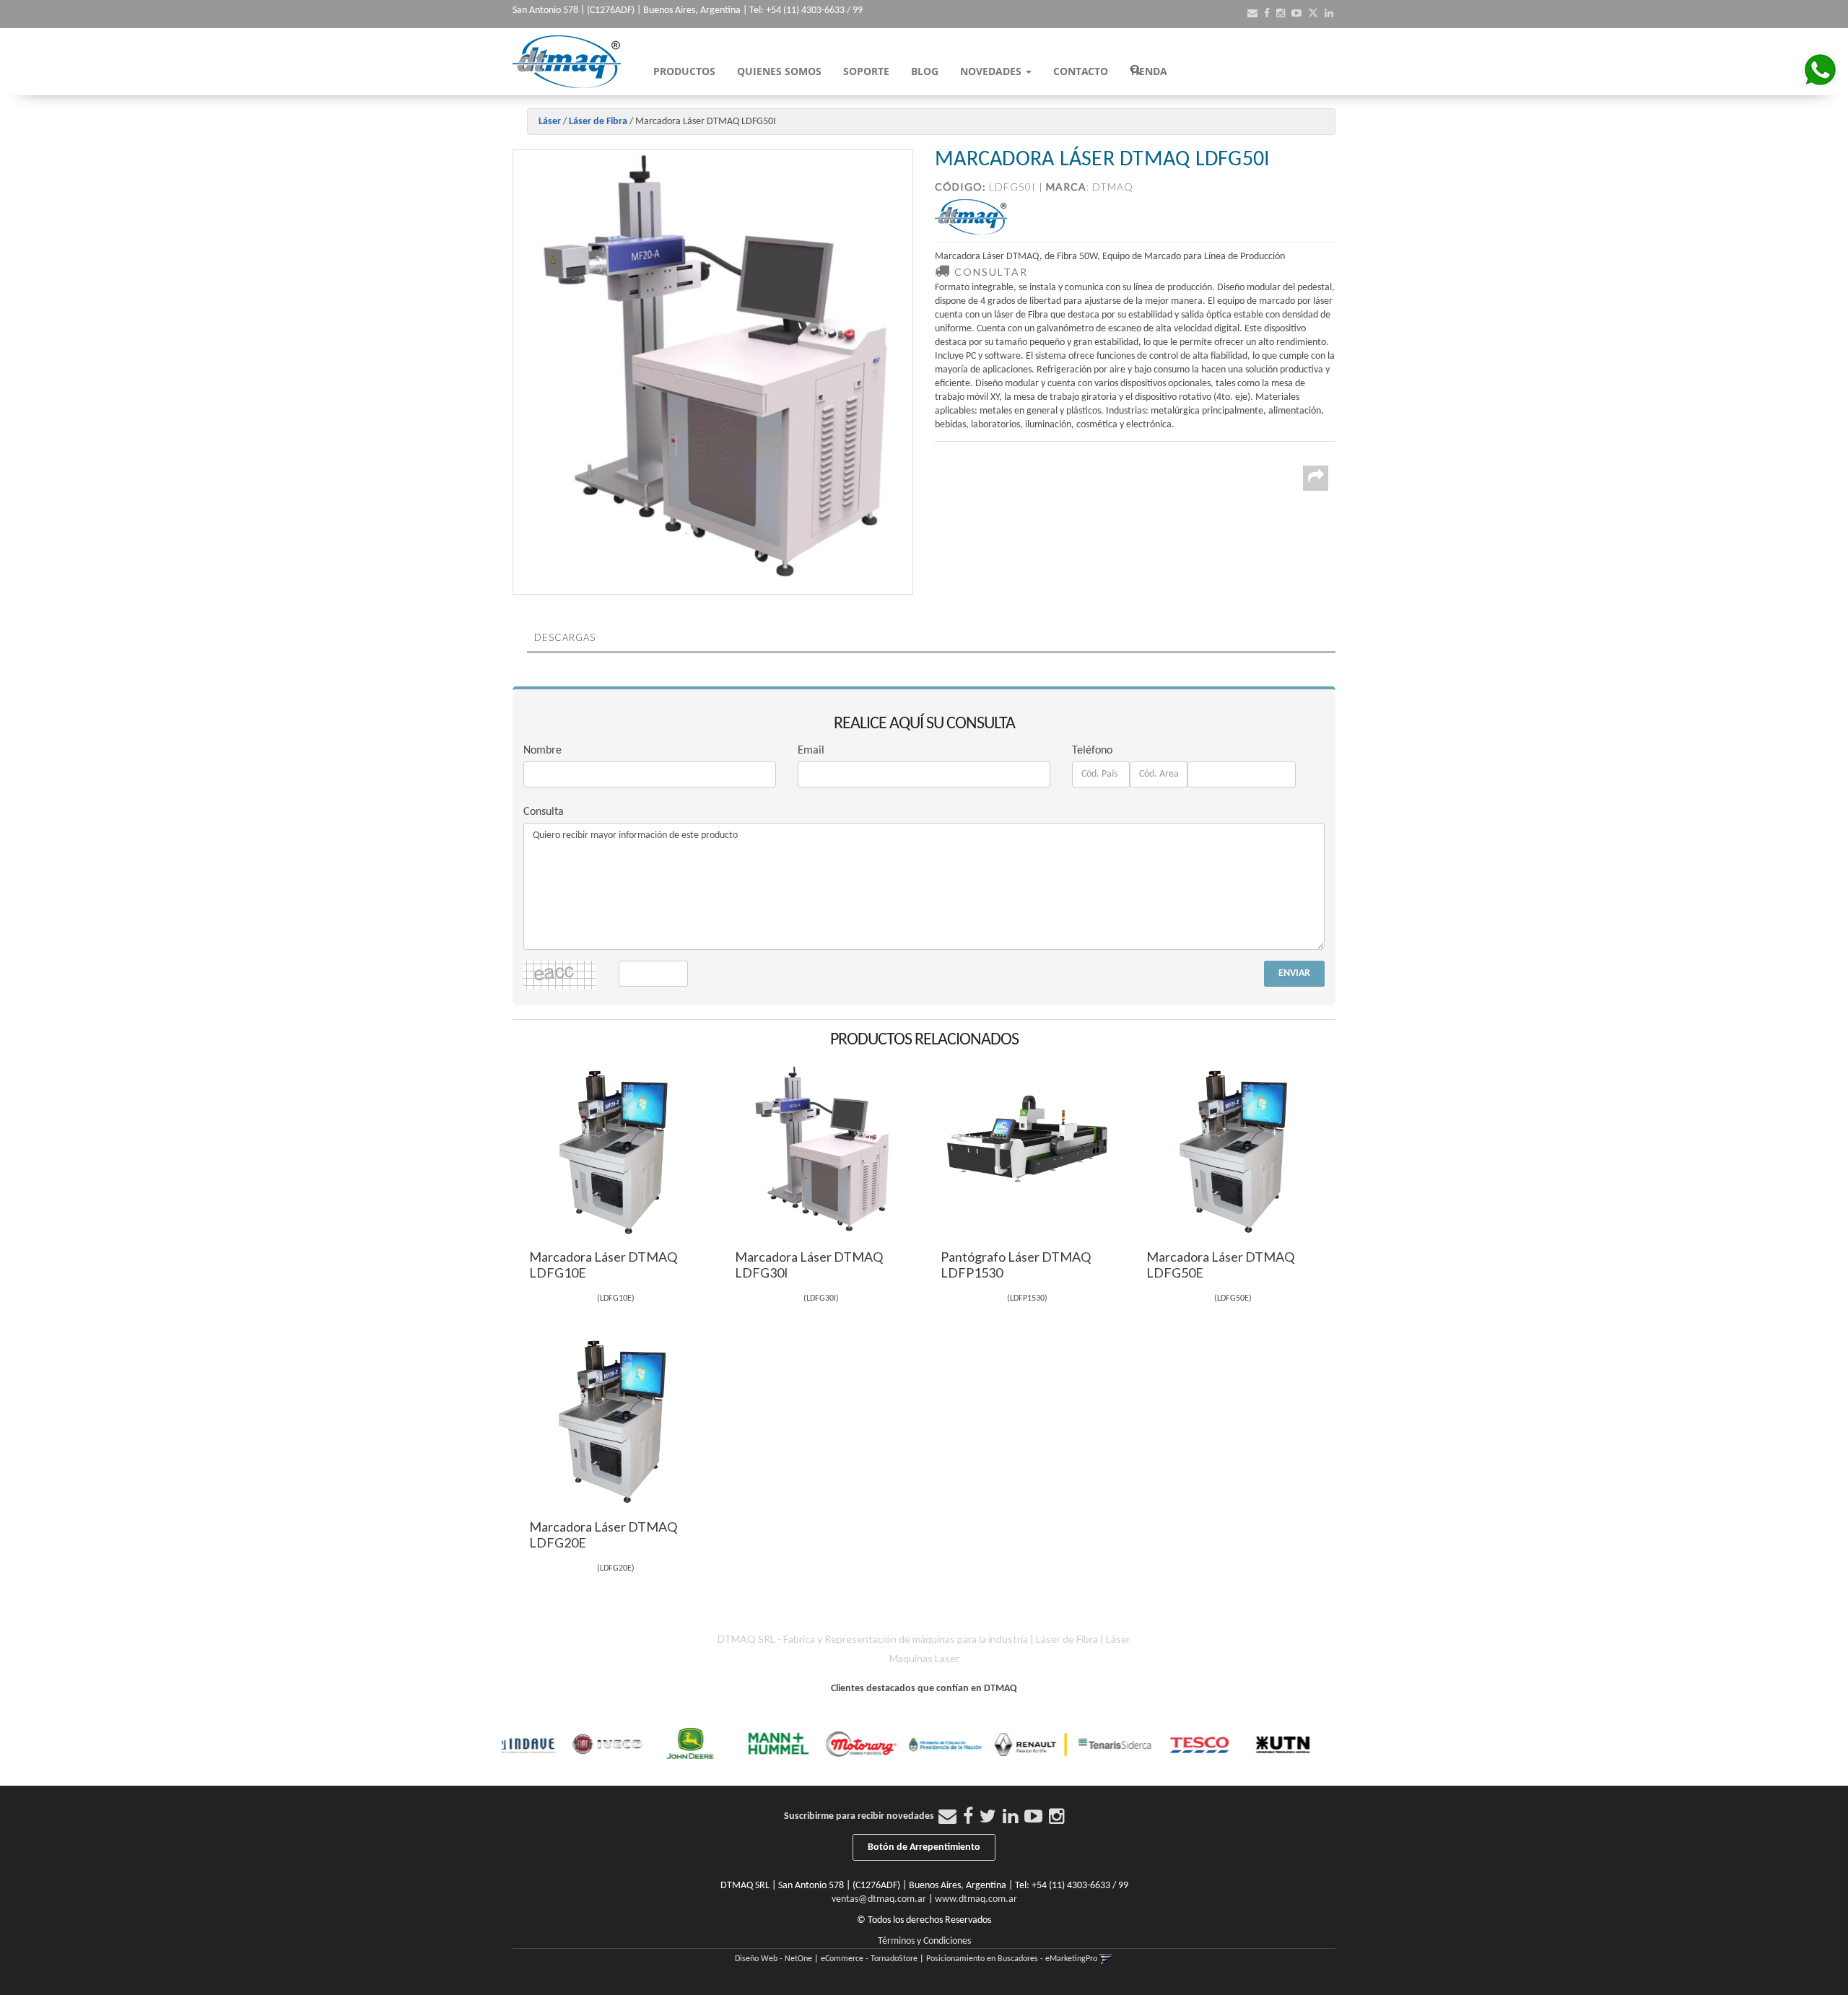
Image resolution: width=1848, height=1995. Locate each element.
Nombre (542, 751)
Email (811, 751)
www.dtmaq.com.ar (976, 1899)
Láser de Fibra (598, 122)
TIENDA (1149, 71)
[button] (1252, 14)
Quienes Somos (779, 71)
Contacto (1081, 71)
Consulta (544, 812)
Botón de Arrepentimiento (924, 1847)
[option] (545, 1744)
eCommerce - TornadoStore (869, 1959)
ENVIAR (1294, 973)
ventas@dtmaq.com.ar (879, 1899)
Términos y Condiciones (924, 1941)
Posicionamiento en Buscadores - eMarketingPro (1012, 1959)
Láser (550, 122)
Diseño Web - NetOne (773, 1959)
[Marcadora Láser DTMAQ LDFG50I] (713, 372)
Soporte (866, 71)
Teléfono (1092, 751)
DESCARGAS (565, 637)
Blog (925, 71)
